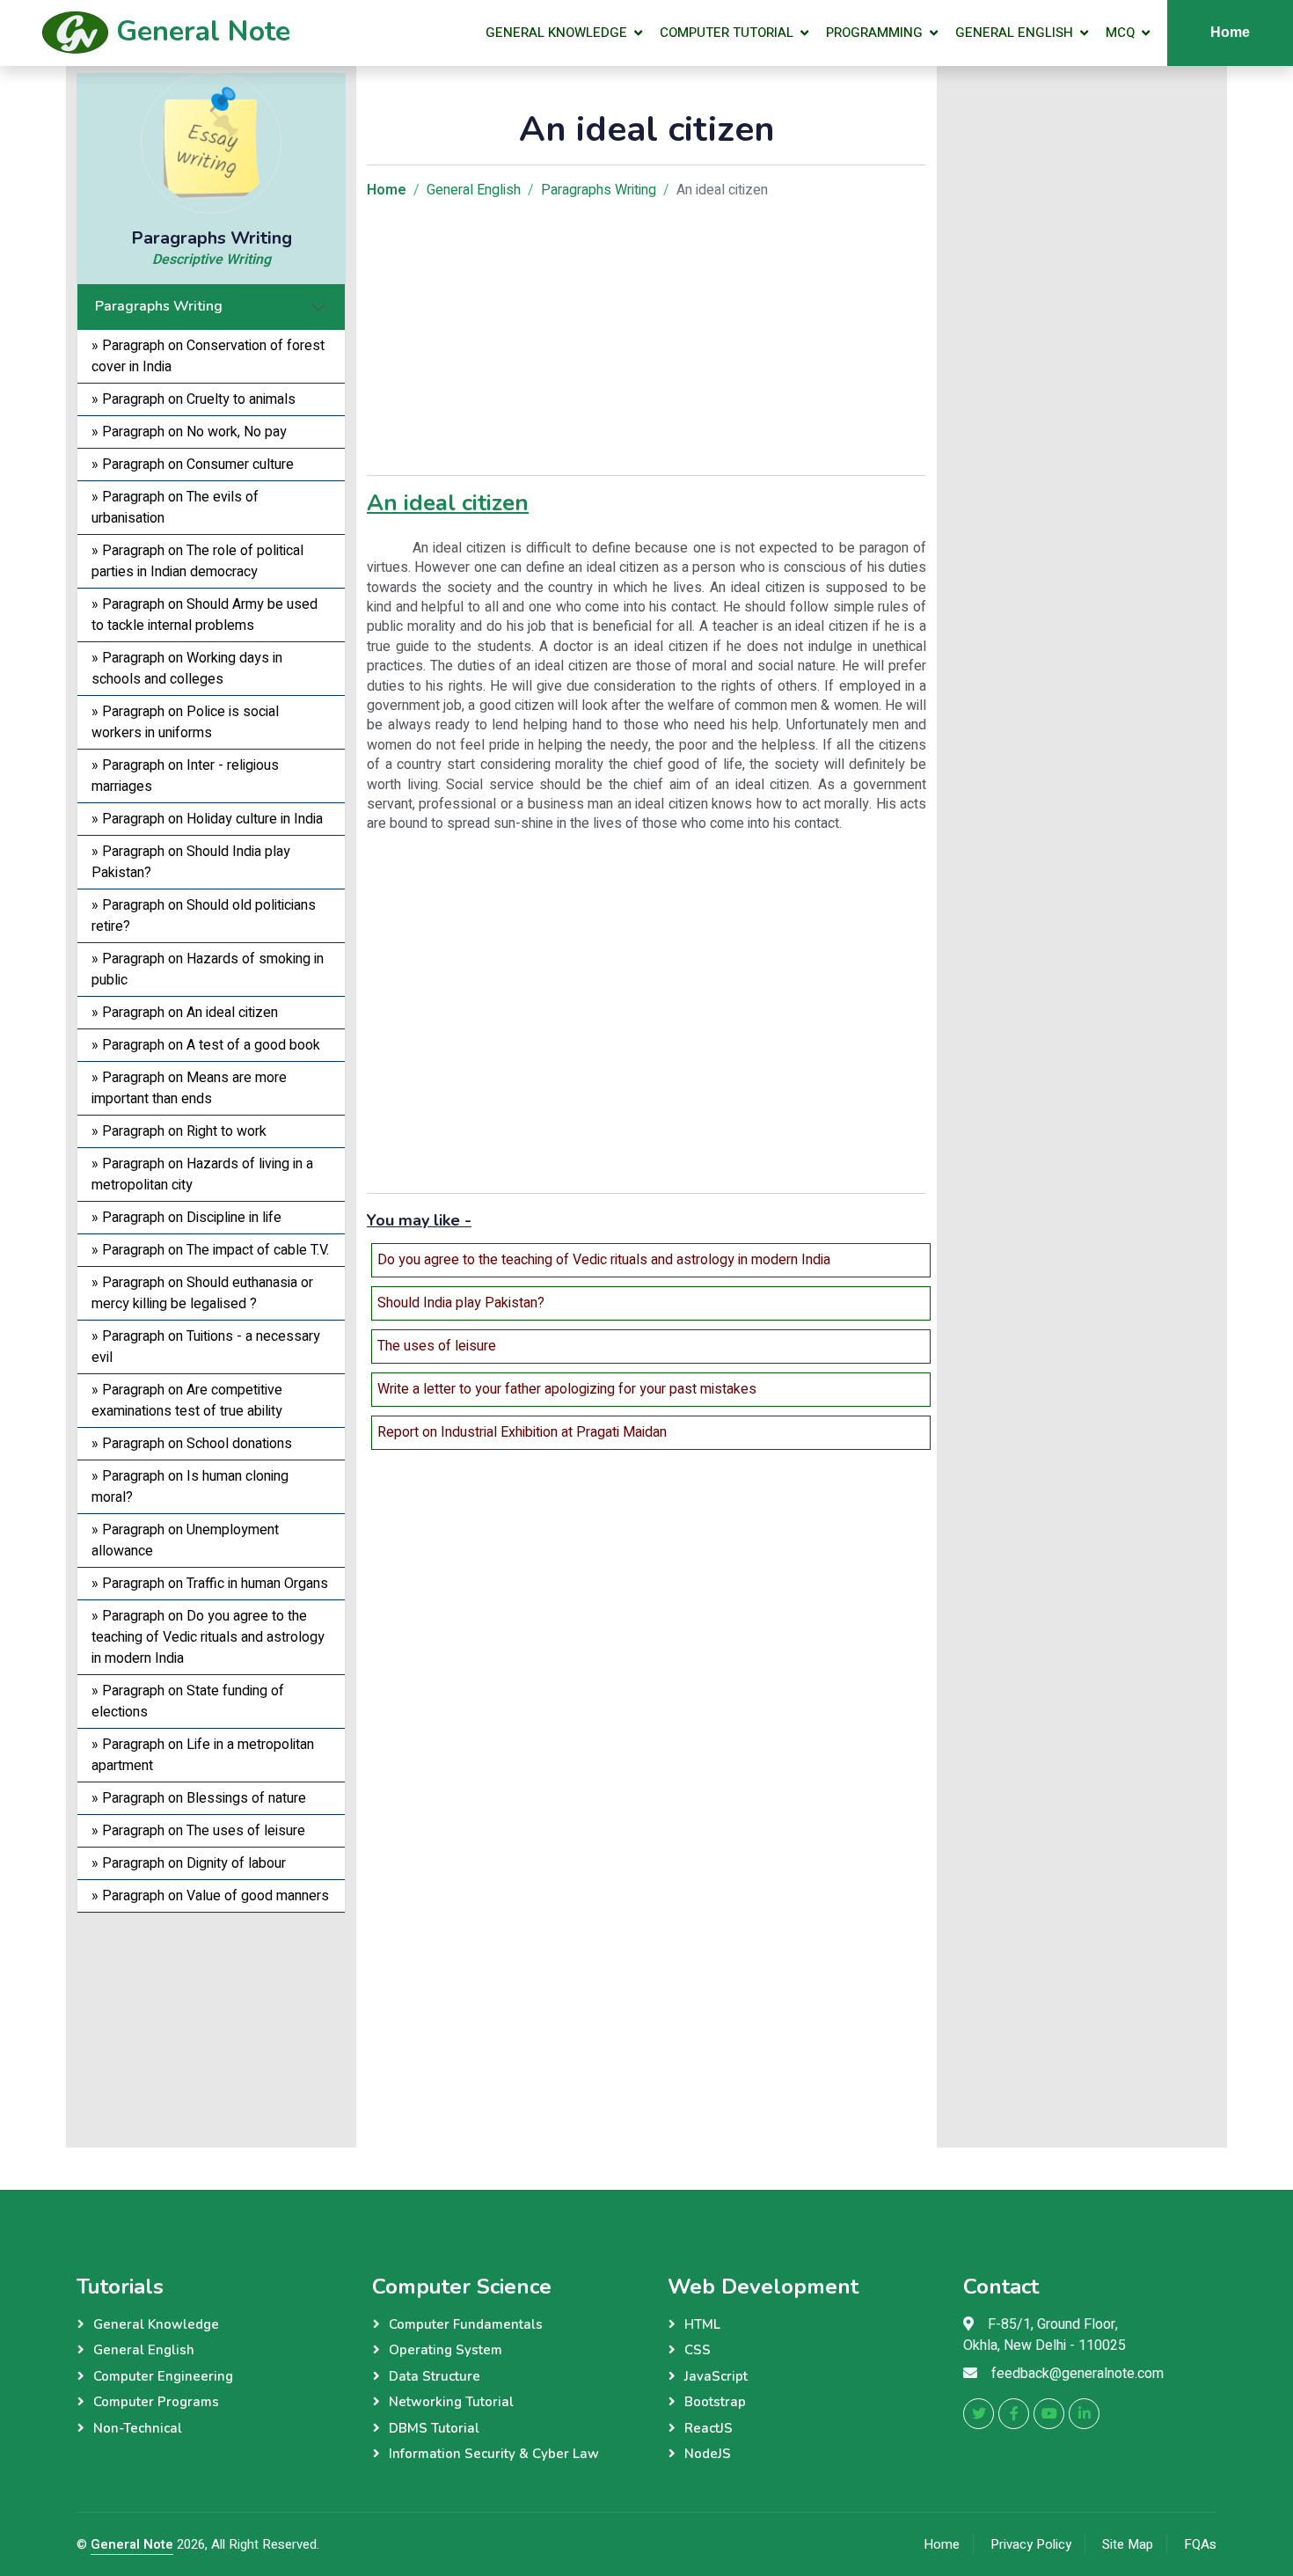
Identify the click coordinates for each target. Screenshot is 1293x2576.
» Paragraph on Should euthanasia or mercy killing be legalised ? (202, 1293)
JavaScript (716, 2376)
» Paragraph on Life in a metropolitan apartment (203, 1755)
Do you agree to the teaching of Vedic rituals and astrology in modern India (604, 1260)
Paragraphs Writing (159, 306)
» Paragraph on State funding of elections (188, 1701)
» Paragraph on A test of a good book (206, 1045)
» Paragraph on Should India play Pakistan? (191, 862)
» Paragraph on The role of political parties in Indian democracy (197, 561)
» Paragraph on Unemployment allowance (185, 1540)
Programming (874, 33)
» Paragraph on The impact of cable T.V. (210, 1250)
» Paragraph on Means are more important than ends (189, 1088)
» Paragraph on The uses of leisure (198, 1831)
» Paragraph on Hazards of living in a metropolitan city (202, 1175)
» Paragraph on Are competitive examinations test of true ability (187, 1401)
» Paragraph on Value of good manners (210, 1896)
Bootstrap (715, 2402)
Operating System (446, 2350)
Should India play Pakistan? (461, 1303)
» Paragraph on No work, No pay (189, 432)
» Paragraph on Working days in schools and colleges (187, 669)
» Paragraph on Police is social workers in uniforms (185, 722)
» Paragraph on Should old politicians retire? (204, 916)
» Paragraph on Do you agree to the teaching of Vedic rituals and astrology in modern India (208, 1637)
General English (1014, 33)
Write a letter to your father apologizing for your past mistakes (567, 1389)
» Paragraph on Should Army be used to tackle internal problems (205, 615)
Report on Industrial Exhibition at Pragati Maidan (522, 1432)
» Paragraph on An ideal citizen (185, 1013)
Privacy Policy (1031, 2544)
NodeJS (708, 2454)
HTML (702, 2324)
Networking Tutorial (451, 2402)
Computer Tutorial (727, 33)
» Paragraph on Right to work (179, 1131)
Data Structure (435, 2376)
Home (1230, 32)
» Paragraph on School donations (192, 1444)
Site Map (1128, 2544)
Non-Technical (138, 2428)
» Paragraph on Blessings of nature (199, 1798)
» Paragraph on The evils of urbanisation (175, 508)
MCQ (1120, 33)
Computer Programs (156, 2402)
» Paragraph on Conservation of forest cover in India (208, 356)
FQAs (1200, 2544)
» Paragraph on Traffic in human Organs (210, 1584)
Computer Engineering (163, 2376)
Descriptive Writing (212, 260)
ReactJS (709, 2428)
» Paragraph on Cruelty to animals (194, 399)
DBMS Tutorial (434, 2428)
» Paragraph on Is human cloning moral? (190, 1487)
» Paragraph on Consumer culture (193, 465)
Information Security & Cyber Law (494, 2454)
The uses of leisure (437, 1346)
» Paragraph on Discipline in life (186, 1218)
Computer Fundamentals (466, 2324)
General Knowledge (556, 33)
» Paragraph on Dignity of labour (189, 1863)
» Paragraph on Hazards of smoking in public (208, 970)
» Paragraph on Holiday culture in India (207, 819)
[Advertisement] (211, 2023)
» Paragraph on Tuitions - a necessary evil (206, 1347)
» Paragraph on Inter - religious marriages (185, 776)
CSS (698, 2350)
